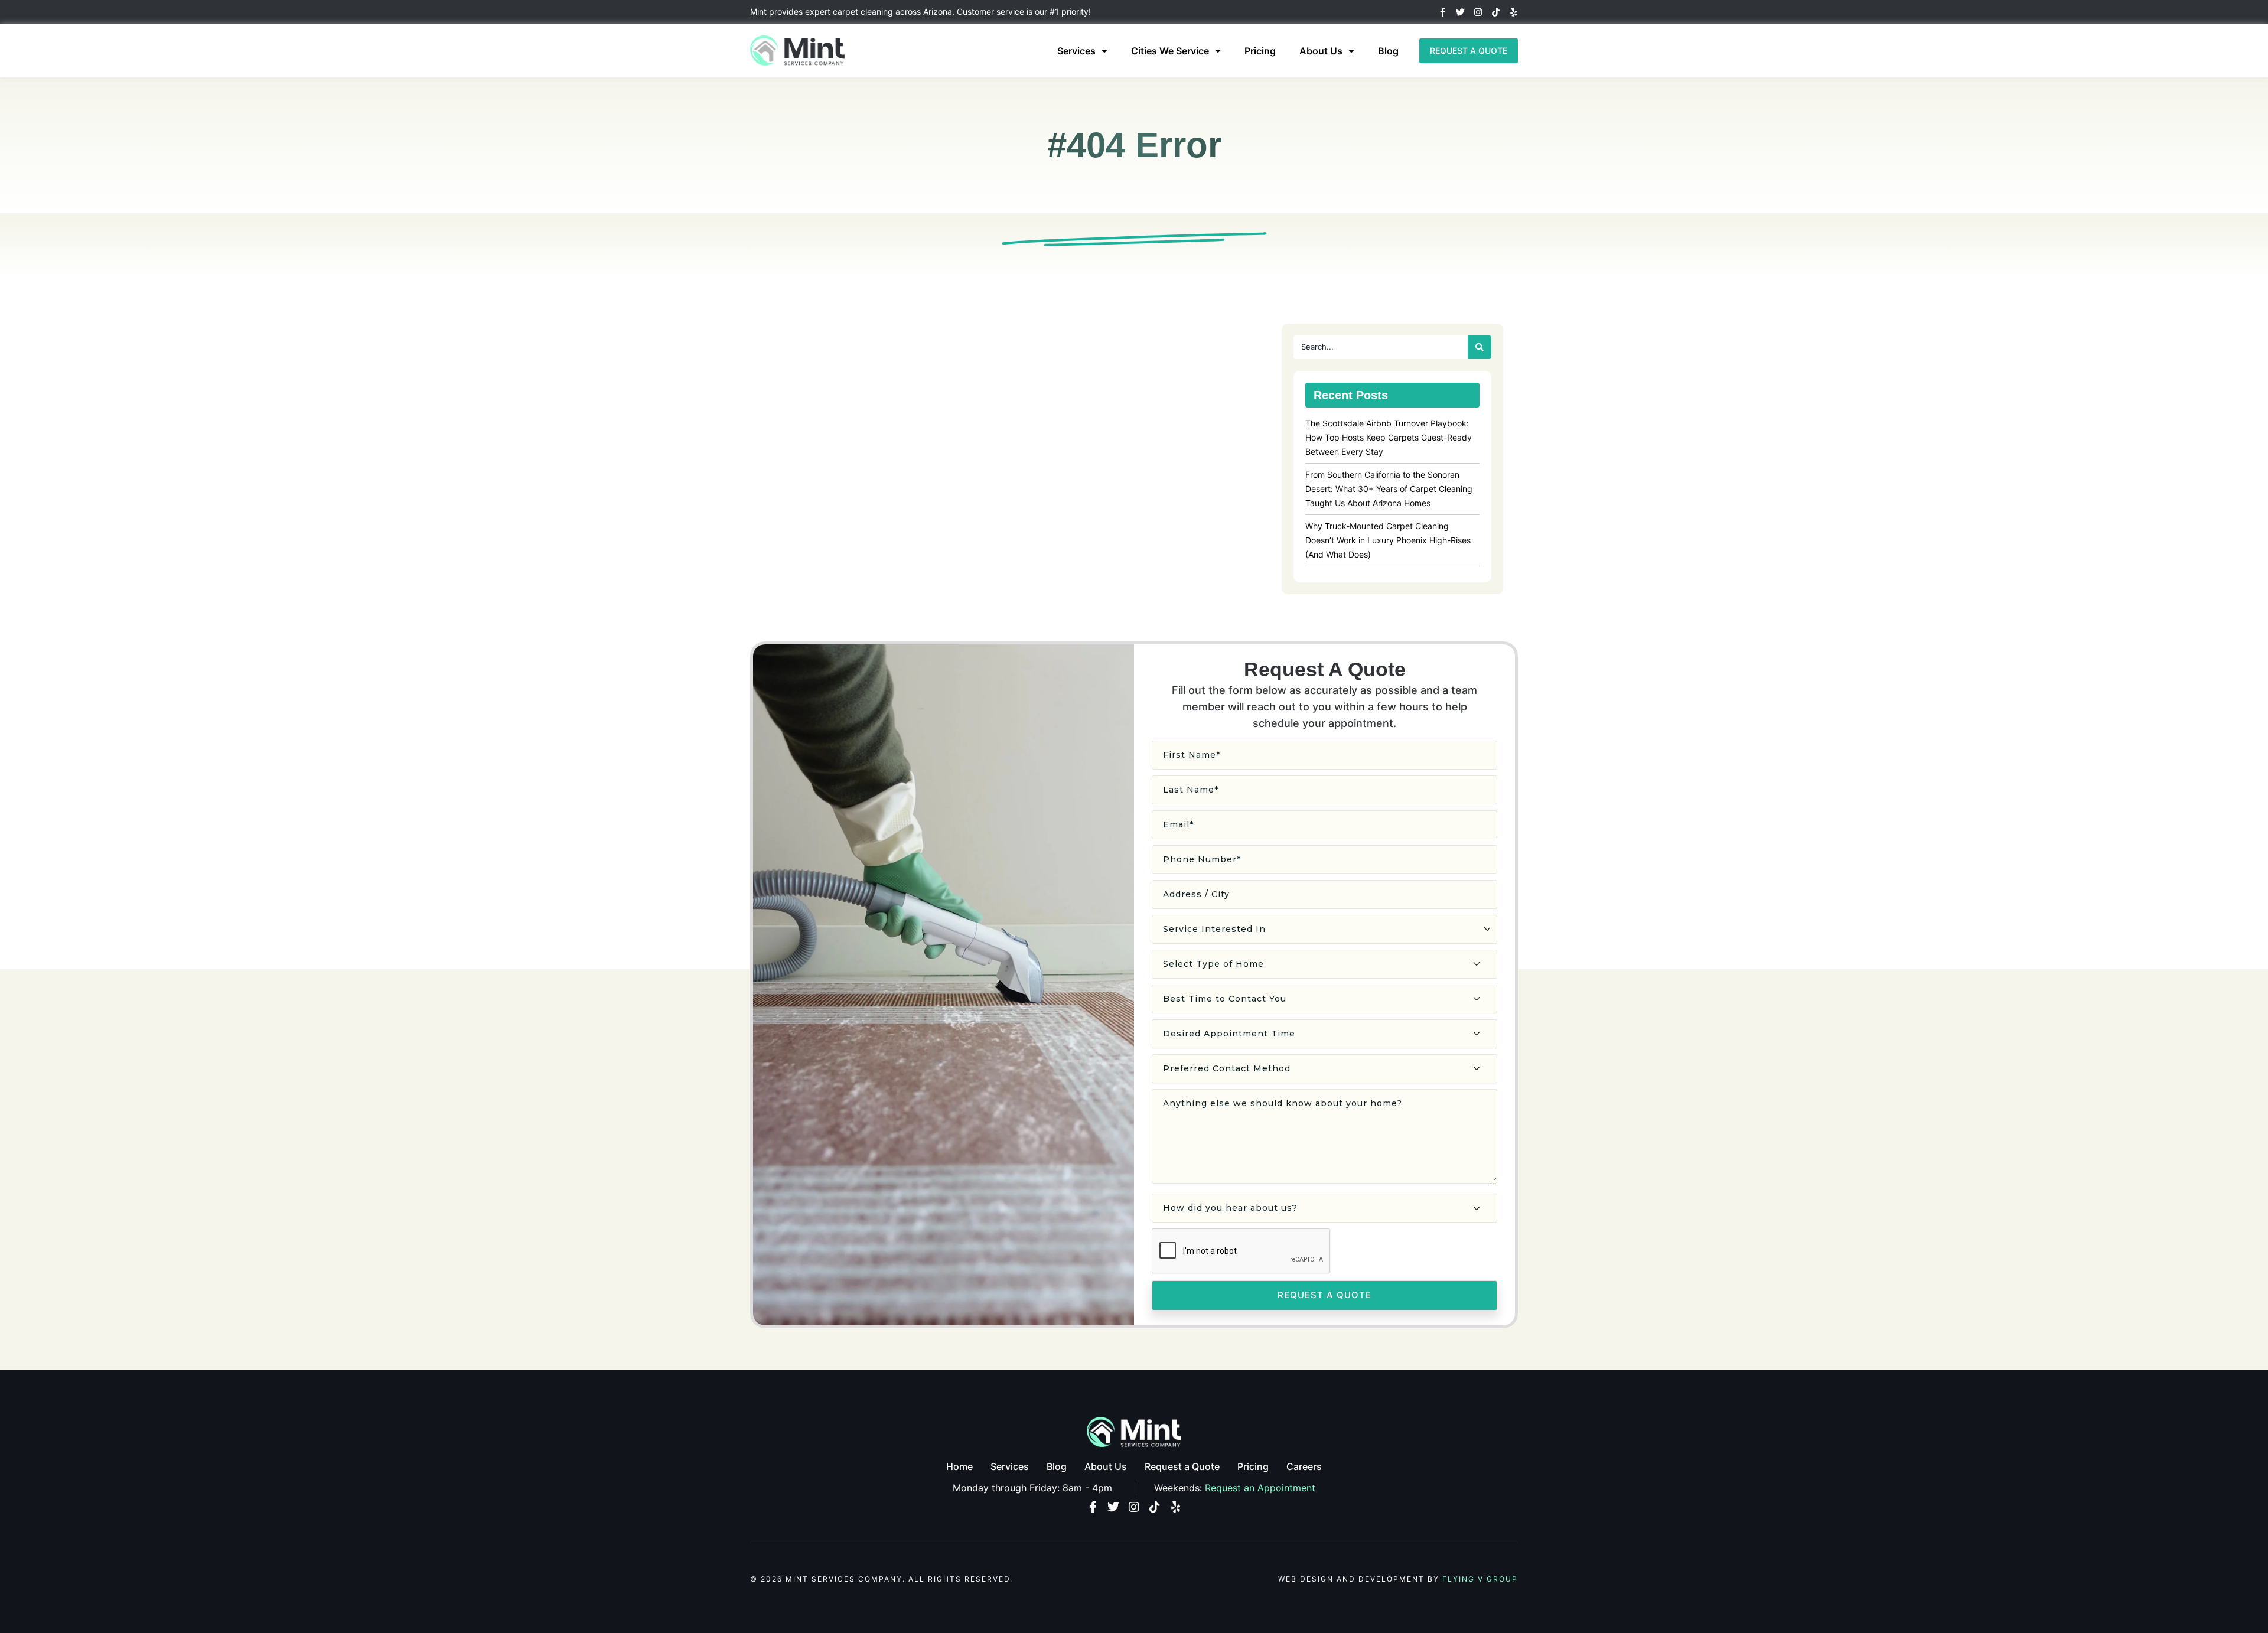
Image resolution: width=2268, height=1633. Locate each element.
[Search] (1480, 347)
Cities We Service (1170, 51)
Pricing (1260, 51)
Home (959, 1466)
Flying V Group (1480, 1579)
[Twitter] (1460, 12)
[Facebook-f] (1443, 12)
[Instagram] (1478, 12)
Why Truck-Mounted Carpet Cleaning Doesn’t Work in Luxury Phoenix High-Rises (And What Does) (1388, 540)
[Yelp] (1513, 12)
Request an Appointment (1260, 1488)
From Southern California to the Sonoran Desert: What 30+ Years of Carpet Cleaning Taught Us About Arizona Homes (1389, 489)
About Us (1321, 51)
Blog (1388, 51)
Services (1076, 51)
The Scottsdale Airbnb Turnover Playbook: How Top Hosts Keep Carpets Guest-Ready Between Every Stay (1389, 437)
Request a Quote (1182, 1466)
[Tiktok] (1496, 12)
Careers (1304, 1466)
